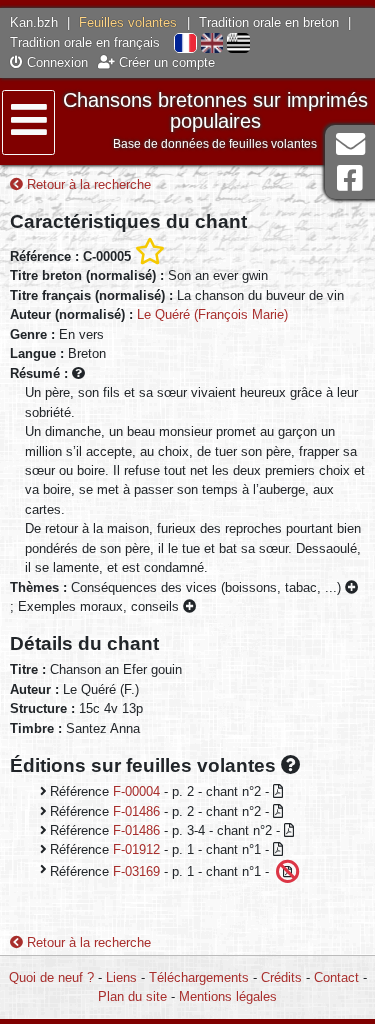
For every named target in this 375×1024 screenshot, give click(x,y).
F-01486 (136, 811)
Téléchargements (199, 977)
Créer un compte (165, 62)
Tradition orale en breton (269, 22)
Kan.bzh (34, 22)
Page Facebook (350, 178)
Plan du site (132, 996)
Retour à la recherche (87, 184)
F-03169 (136, 870)
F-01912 (136, 849)
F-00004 (136, 791)
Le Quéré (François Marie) (212, 314)
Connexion (55, 62)
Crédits (281, 977)
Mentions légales (228, 996)
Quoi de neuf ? (51, 977)
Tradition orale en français (85, 42)
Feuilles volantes (128, 22)
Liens (121, 977)
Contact (336, 977)
